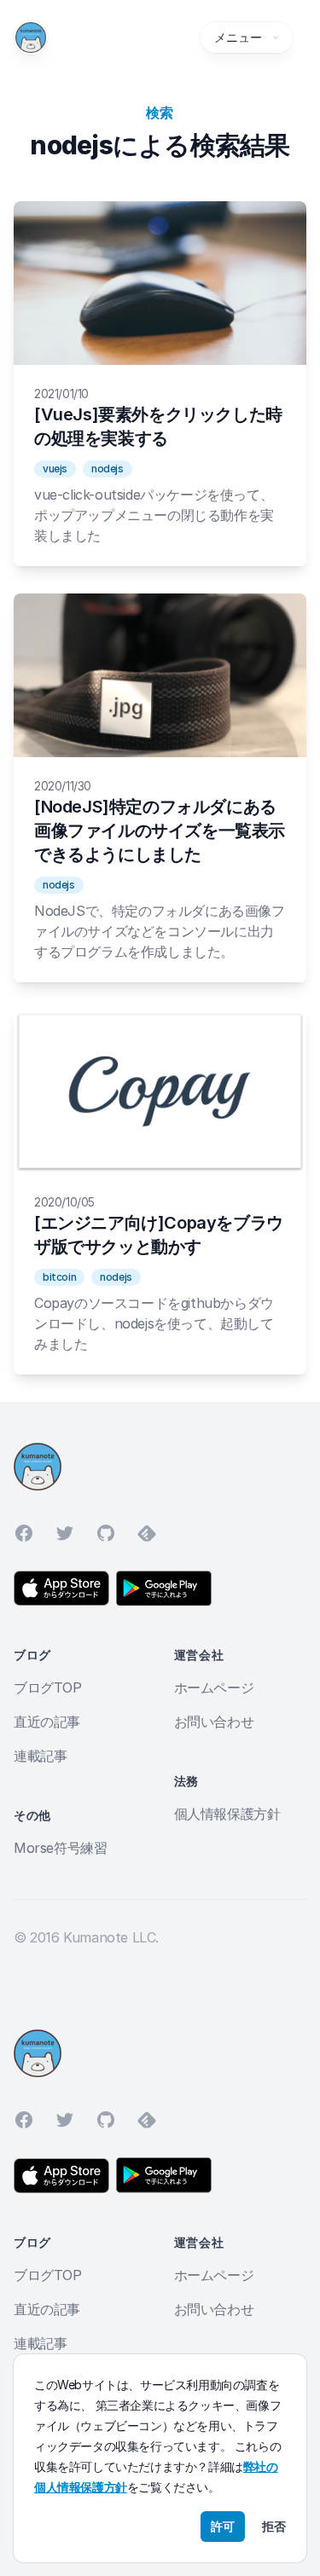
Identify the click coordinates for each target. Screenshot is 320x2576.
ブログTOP (48, 1687)
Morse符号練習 (60, 1848)
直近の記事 (47, 1722)
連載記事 (40, 1756)
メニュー (238, 37)
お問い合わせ (214, 1722)
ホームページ (214, 1687)
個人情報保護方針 (227, 1814)
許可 (223, 2526)
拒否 (274, 2526)
